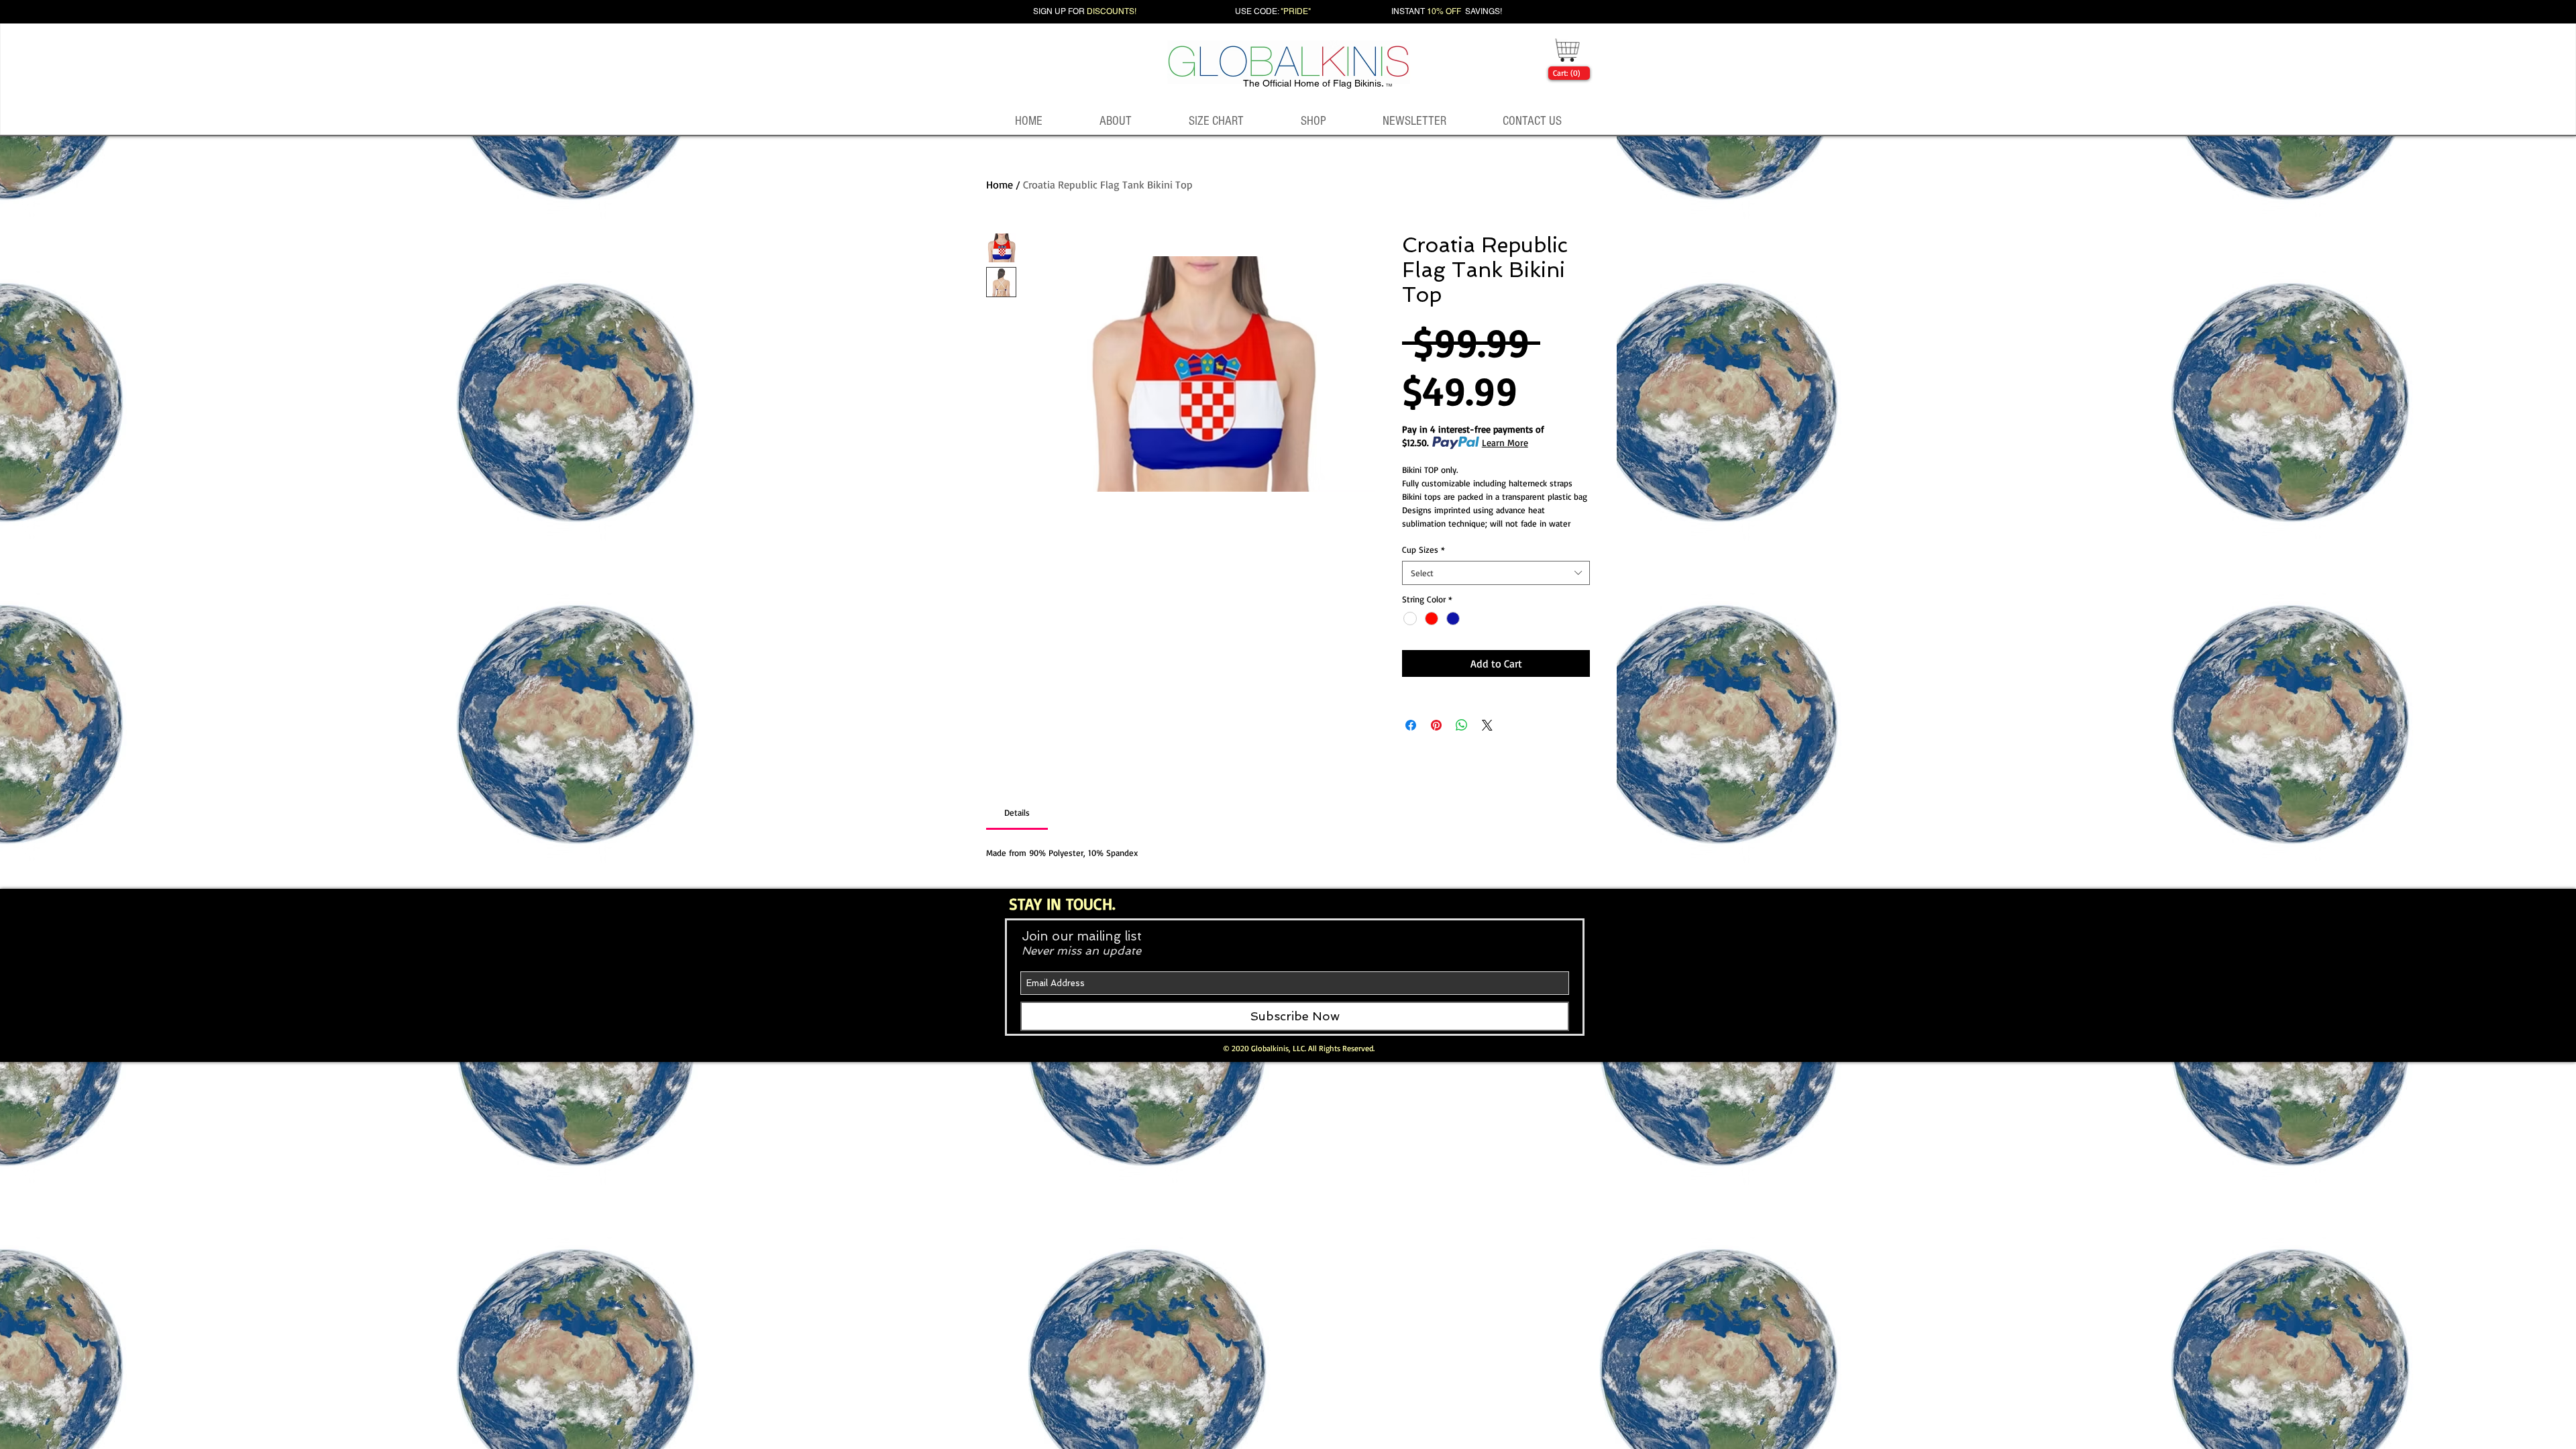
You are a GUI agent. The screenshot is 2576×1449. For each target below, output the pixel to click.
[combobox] (1496, 573)
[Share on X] (1487, 725)
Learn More (1505, 442)
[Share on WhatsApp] (1462, 725)
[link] (1566, 73)
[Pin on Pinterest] (1436, 725)
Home (1000, 184)
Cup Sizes (1424, 549)
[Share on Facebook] (1411, 725)
